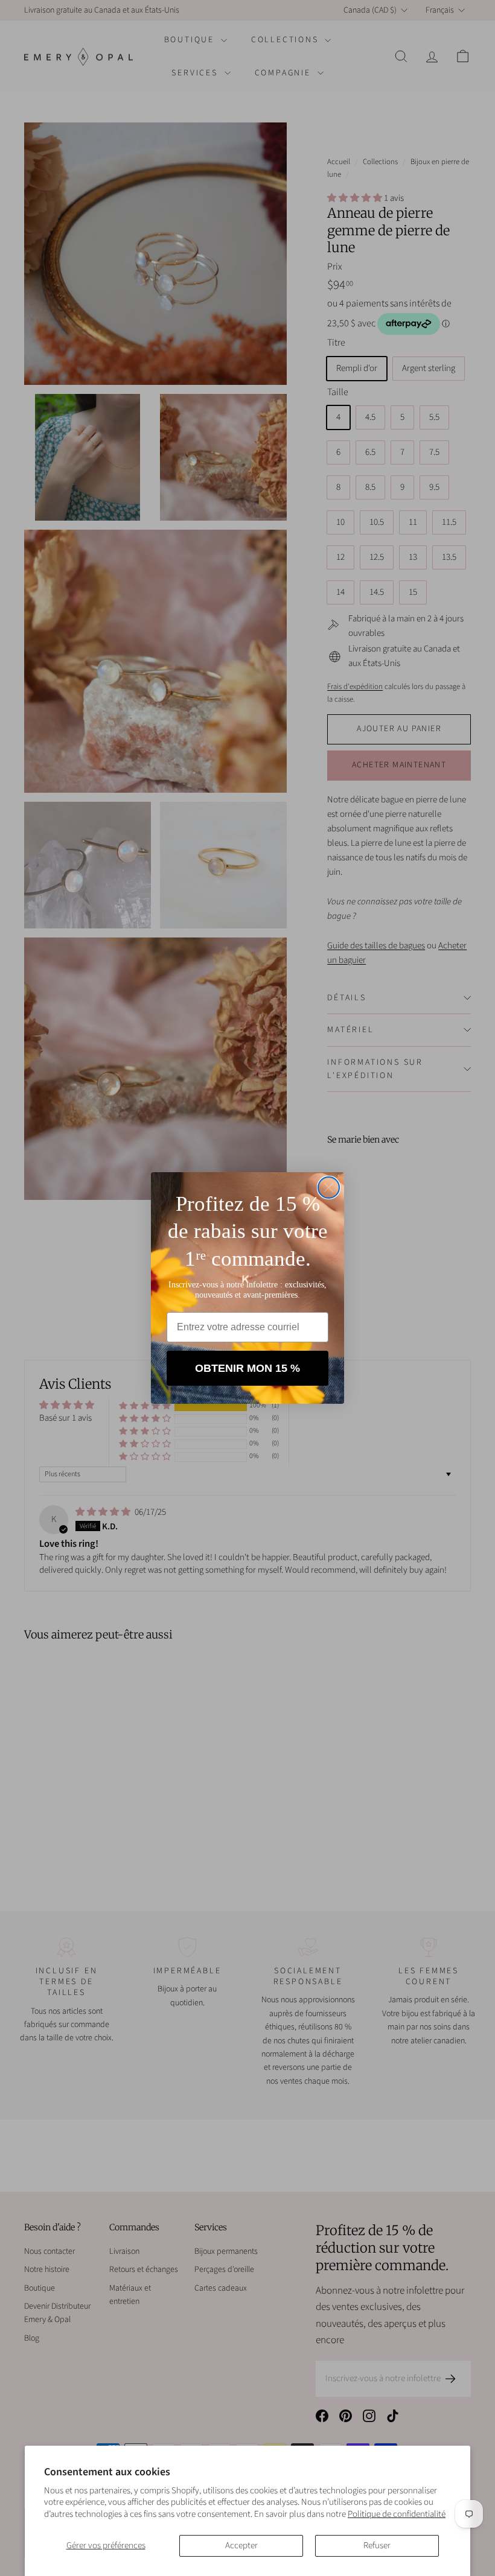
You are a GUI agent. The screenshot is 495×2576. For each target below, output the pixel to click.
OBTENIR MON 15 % (247, 1368)
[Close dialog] (329, 1188)
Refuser (377, 2546)
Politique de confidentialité (397, 2514)
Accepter (241, 2546)
